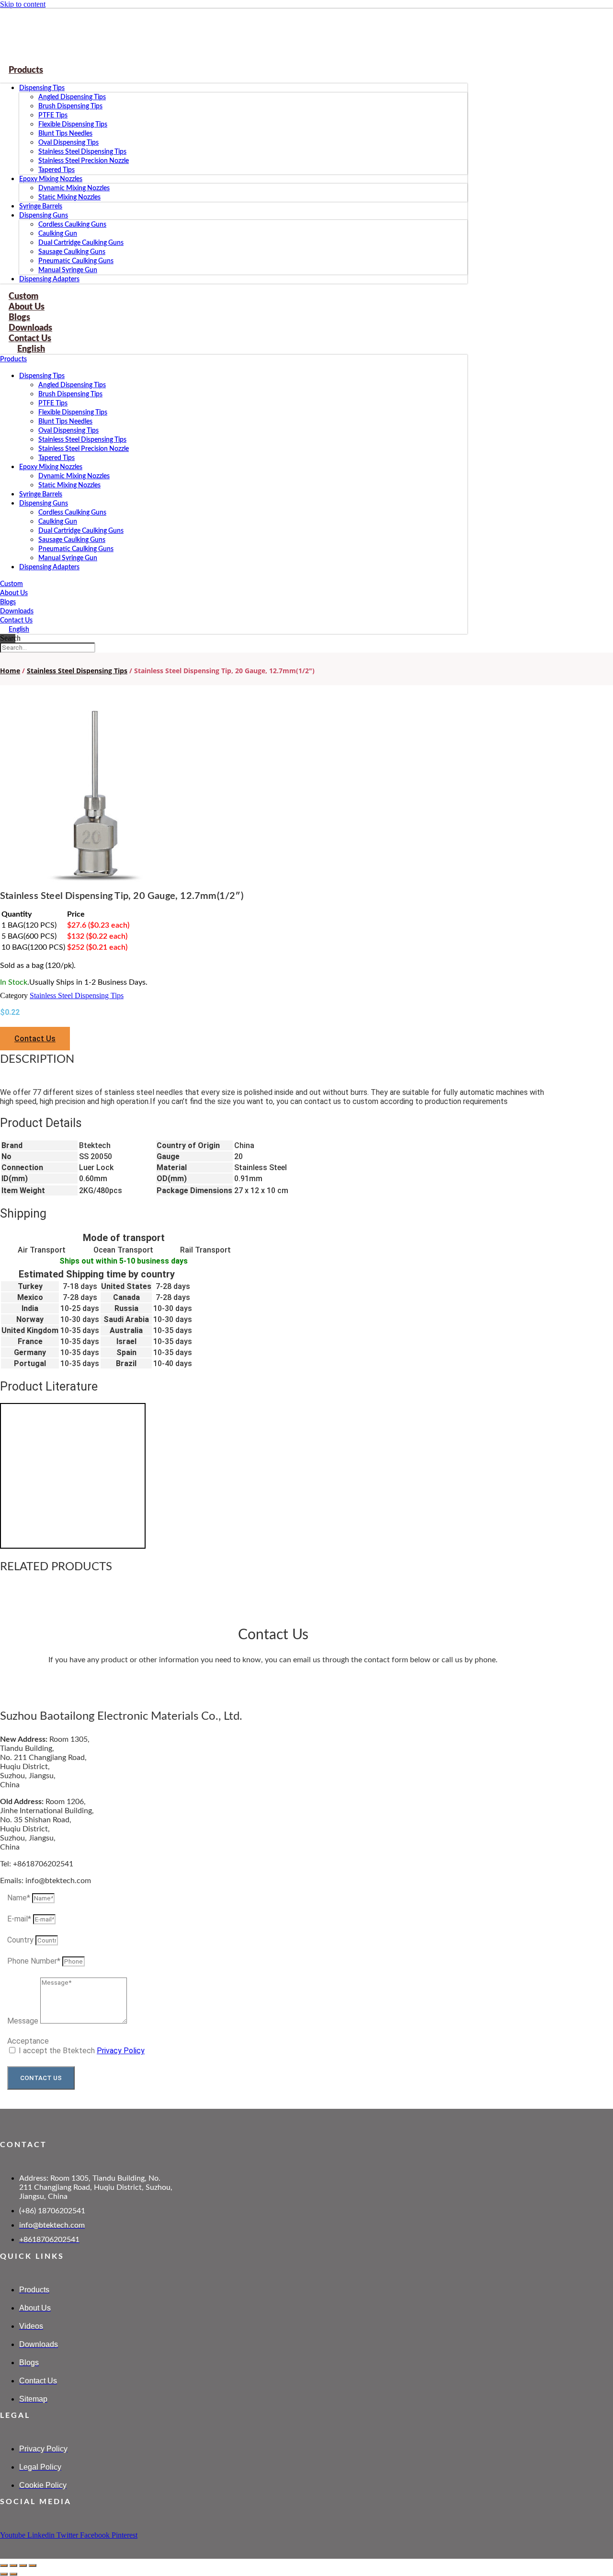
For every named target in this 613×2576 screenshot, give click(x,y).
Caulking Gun (58, 234)
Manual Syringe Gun (68, 270)
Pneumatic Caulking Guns (76, 261)
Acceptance (28, 2041)
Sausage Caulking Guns (72, 252)
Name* (20, 1898)
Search (10, 638)
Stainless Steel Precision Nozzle (84, 161)
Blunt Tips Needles (65, 134)
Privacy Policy (121, 2051)
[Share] (23, 2565)
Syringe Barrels (41, 207)
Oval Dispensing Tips (68, 143)
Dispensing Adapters (49, 279)
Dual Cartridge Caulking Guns (81, 243)
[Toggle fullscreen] (13, 2565)
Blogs (8, 602)
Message (24, 2021)
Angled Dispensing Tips (72, 97)
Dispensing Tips (42, 88)
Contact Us (16, 621)
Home (10, 671)
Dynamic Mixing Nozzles (74, 188)
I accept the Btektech (82, 2051)
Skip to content (23, 4)
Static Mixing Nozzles (69, 197)
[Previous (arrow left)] (4, 2574)
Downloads (17, 611)
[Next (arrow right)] (13, 2574)
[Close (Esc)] (33, 2565)
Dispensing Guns (44, 216)
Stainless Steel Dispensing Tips (82, 152)
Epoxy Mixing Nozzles (51, 179)
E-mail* (20, 1919)
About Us (14, 593)
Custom (11, 584)
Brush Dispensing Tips (70, 106)
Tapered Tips (57, 170)
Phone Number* (35, 1961)
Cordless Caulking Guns (72, 225)
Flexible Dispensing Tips (73, 125)
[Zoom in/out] (4, 2565)
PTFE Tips (53, 115)
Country (21, 1940)
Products (26, 70)
